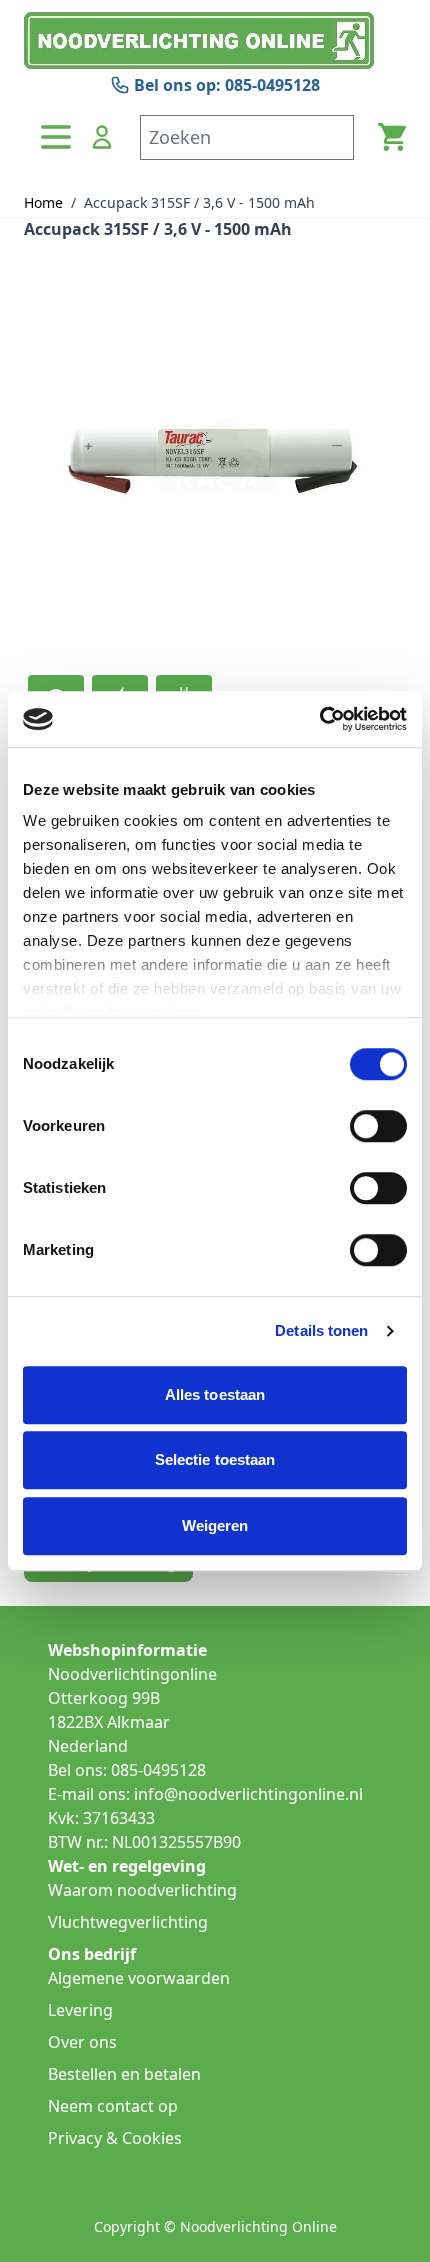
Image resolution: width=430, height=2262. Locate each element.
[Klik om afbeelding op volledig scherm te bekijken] (215, 456)
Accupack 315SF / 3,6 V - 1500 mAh (199, 202)
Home (43, 202)
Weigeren (215, 1525)
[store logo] (215, 40)
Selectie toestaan (215, 1459)
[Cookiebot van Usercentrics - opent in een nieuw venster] (319, 719)
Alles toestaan (215, 1394)
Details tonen (321, 1330)
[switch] (378, 1126)
